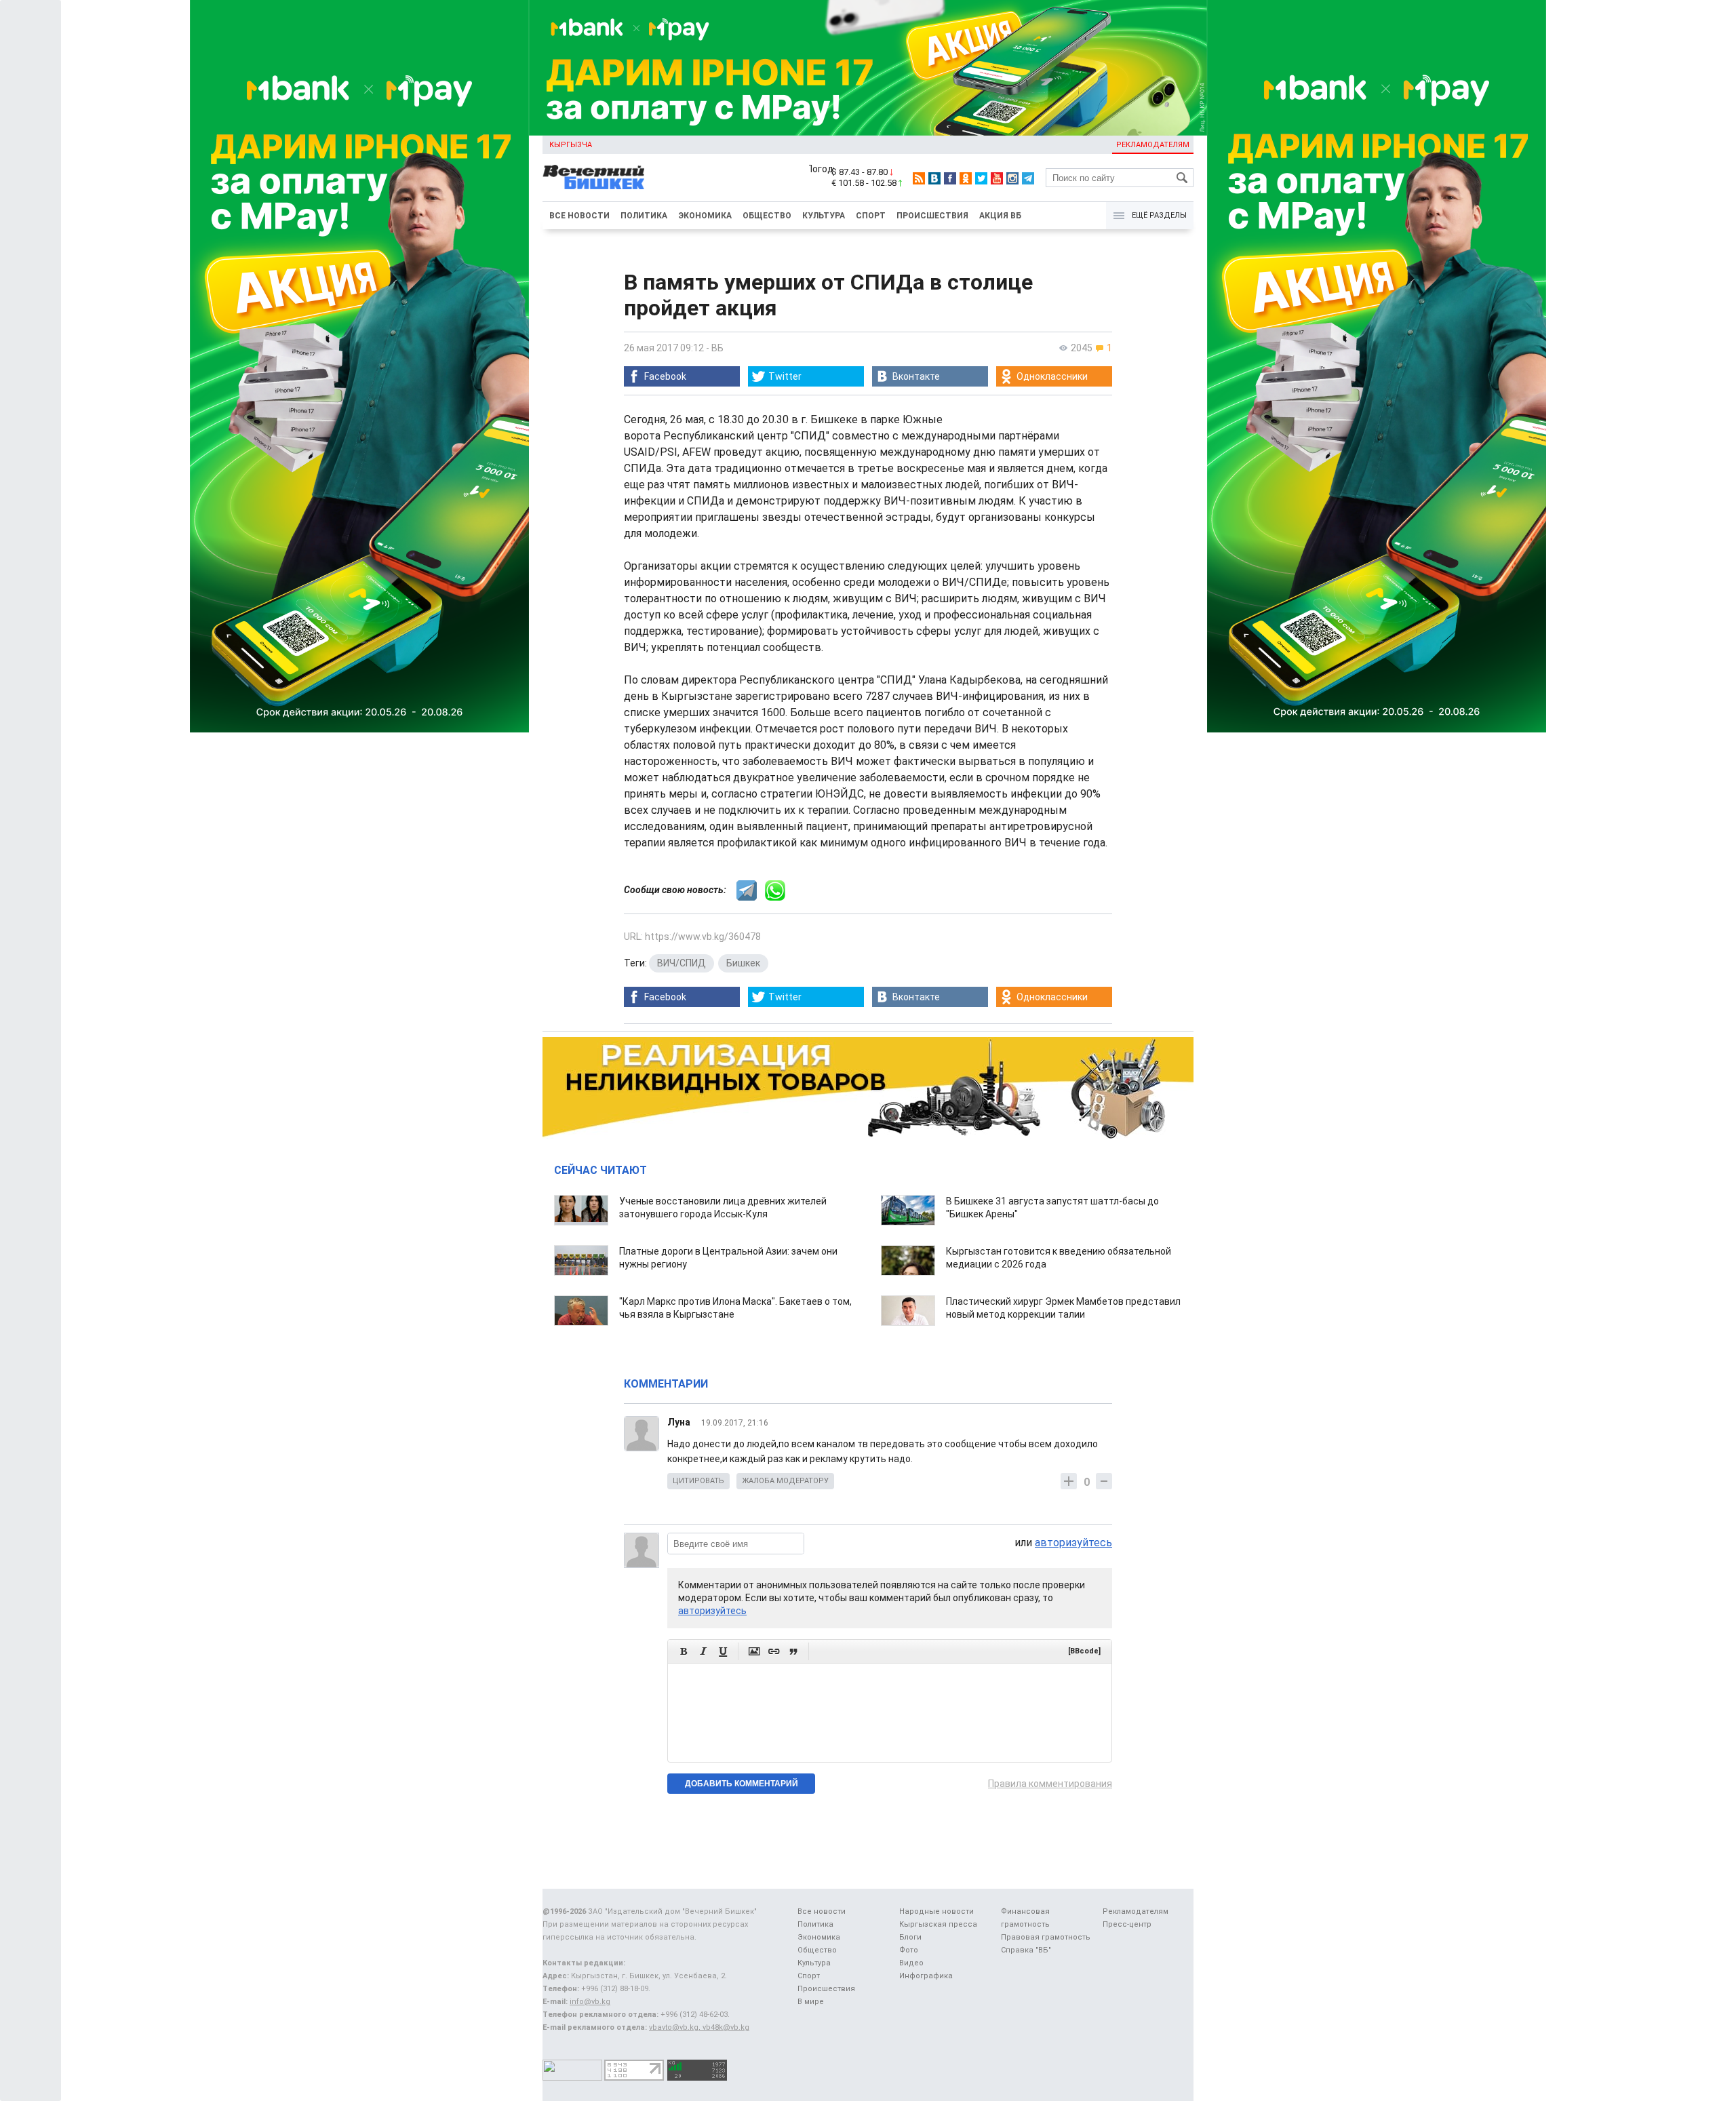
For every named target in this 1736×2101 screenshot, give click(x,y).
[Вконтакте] (934, 178)
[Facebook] (950, 178)
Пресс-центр (1127, 1924)
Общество (767, 216)
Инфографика (926, 1976)
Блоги (910, 1937)
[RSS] (919, 178)
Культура (824, 216)
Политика (644, 216)
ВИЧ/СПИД (682, 963)
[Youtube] (997, 178)
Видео (911, 1963)
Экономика (705, 216)
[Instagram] (1012, 178)
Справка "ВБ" (1026, 1950)
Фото (909, 1950)
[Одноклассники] (966, 178)
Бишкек (743, 963)
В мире (811, 2002)
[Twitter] (981, 178)
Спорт (871, 216)
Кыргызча (571, 145)
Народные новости (936, 1911)
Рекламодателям (1153, 145)
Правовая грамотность (1046, 1937)
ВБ (717, 348)
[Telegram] (1028, 178)
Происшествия (932, 216)
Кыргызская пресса (938, 1924)
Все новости (579, 216)
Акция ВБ (1000, 216)
